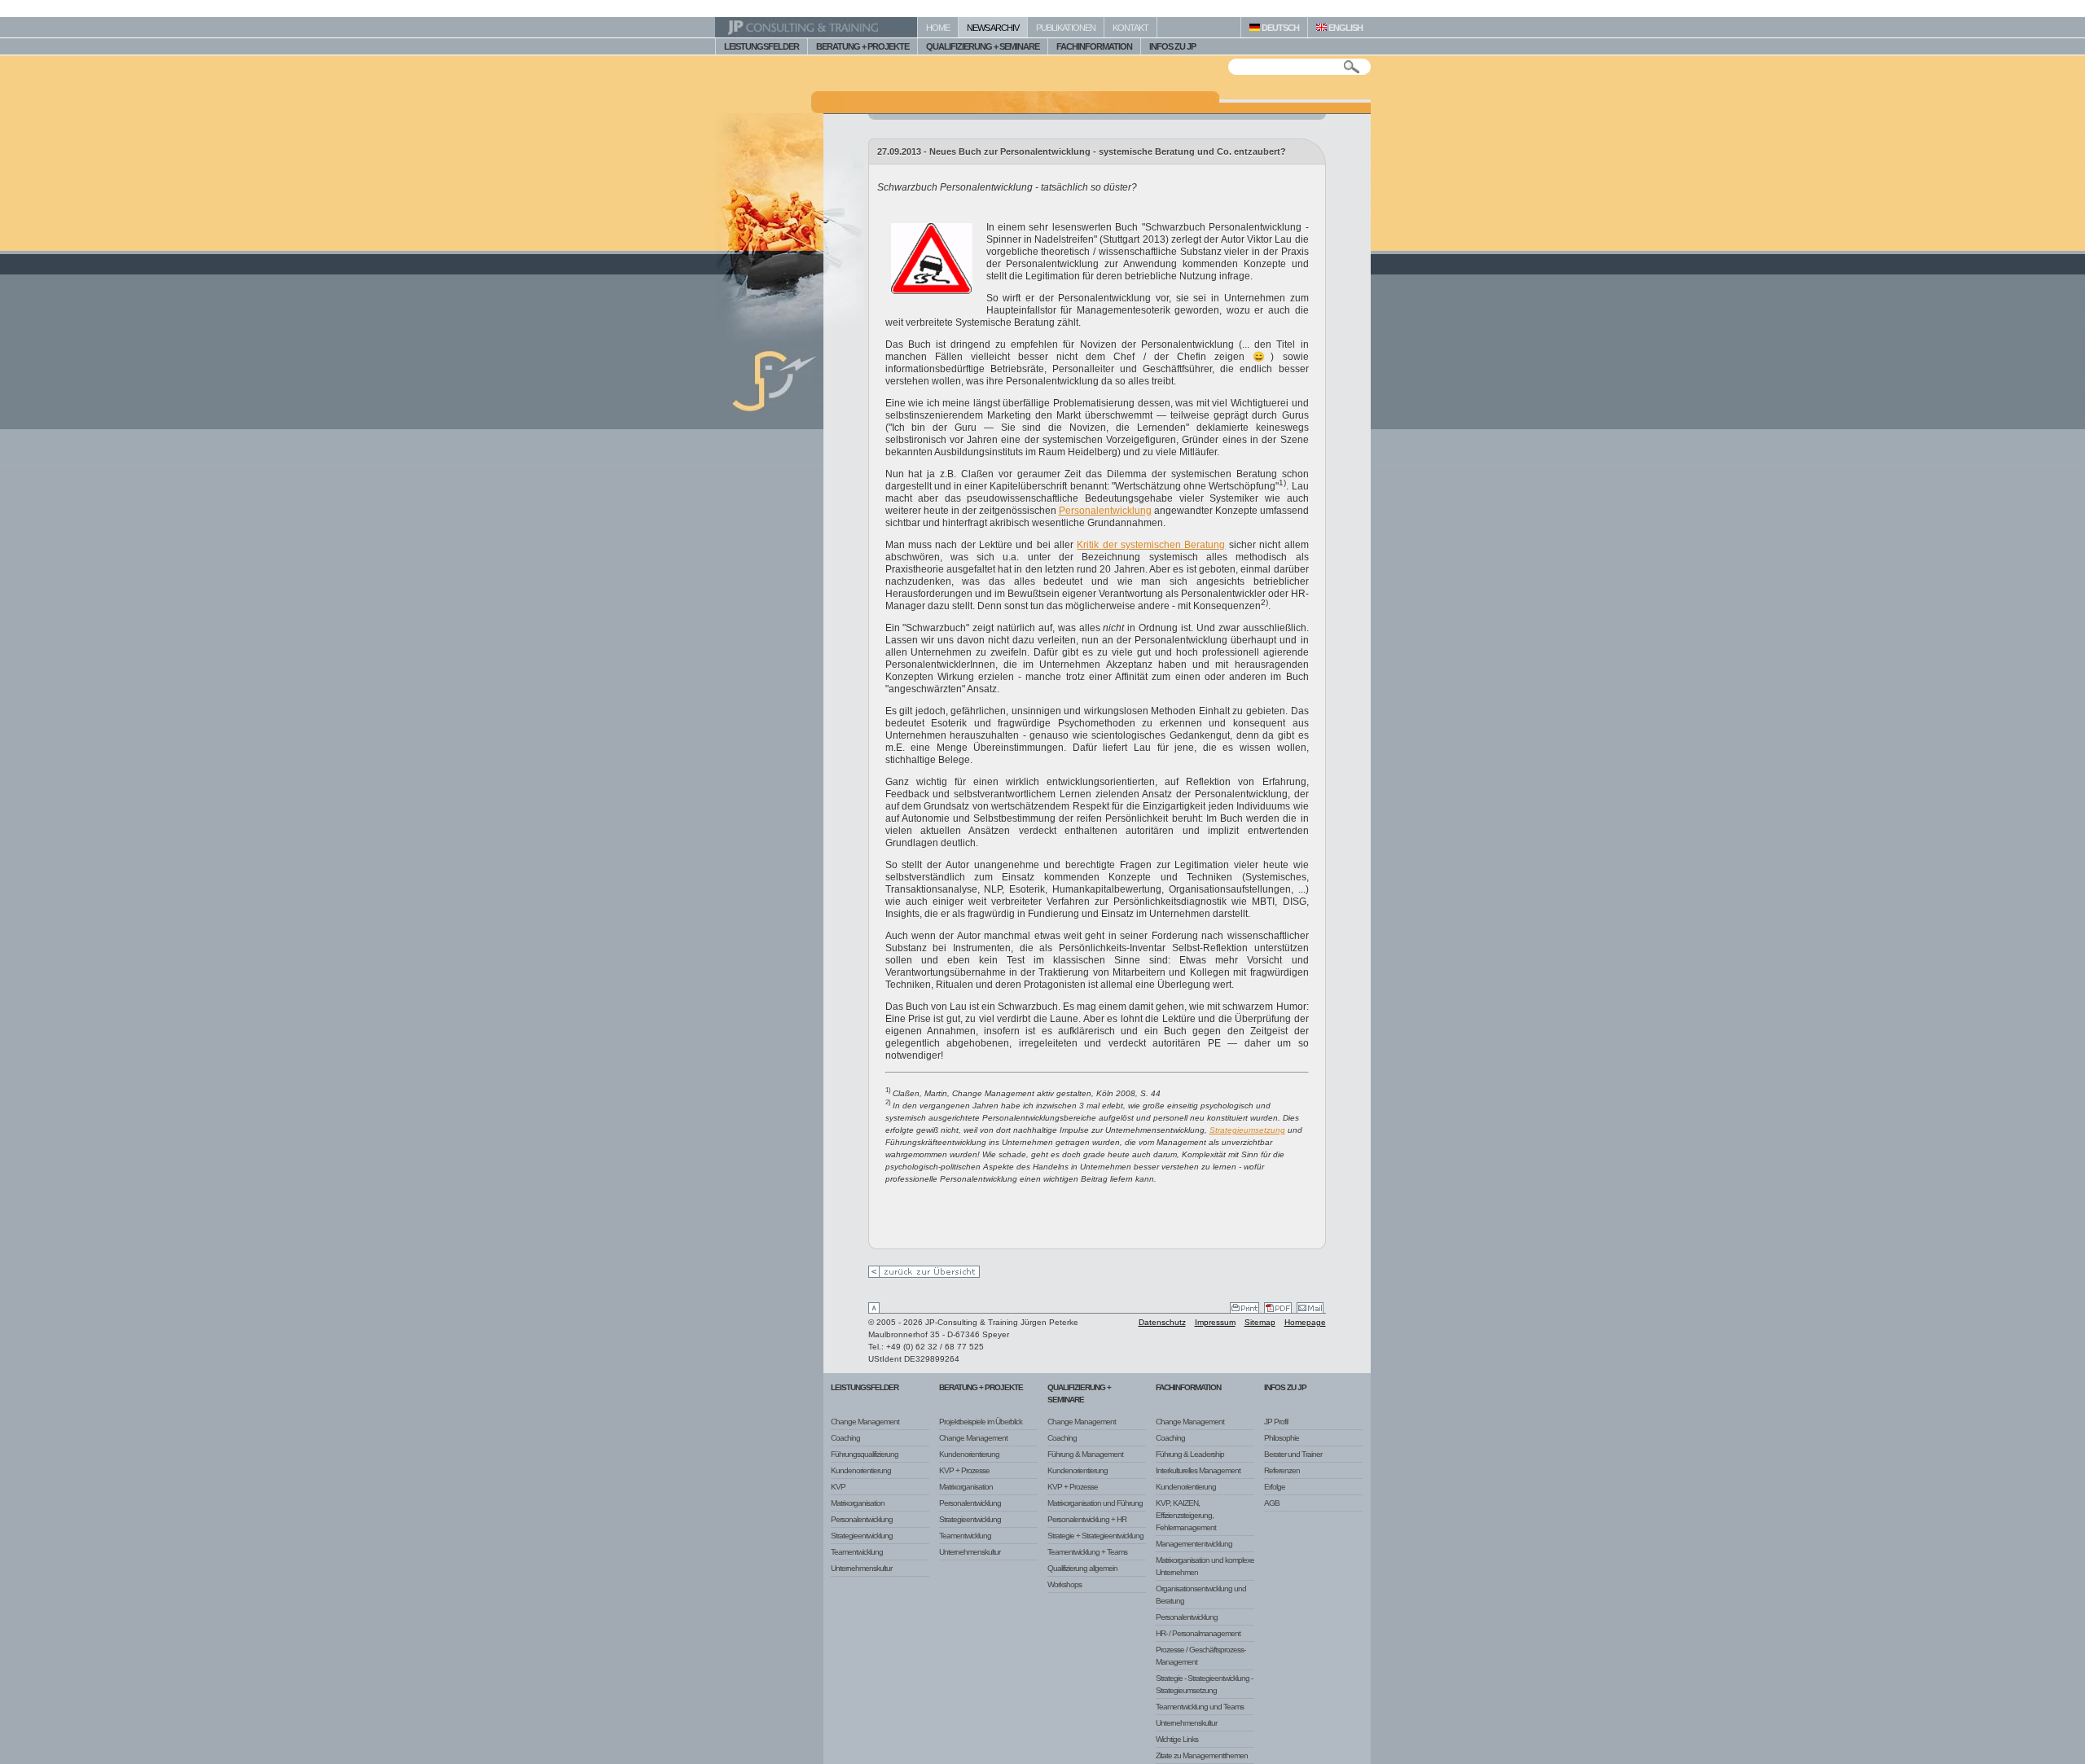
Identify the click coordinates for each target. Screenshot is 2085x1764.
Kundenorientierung (861, 1470)
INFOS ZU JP (1172, 46)
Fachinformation (1188, 1387)
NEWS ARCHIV (993, 28)
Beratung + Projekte (981, 1387)
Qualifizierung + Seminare (1079, 1393)
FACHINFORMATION (1094, 46)
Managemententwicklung (1194, 1544)
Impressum (1215, 1322)
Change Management (865, 1422)
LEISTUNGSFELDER (762, 46)
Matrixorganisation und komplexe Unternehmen (1205, 1566)
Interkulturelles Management (1198, 1470)
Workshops (1064, 1584)
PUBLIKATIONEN (1066, 28)
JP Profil (1276, 1422)
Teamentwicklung (857, 1552)
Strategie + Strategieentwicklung (1095, 1536)
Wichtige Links (1177, 1739)
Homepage (1305, 1322)
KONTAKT (1130, 28)
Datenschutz (1162, 1322)
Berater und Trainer (1293, 1454)
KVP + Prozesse (964, 1470)
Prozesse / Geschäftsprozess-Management (1201, 1656)
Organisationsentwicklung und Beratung (1201, 1595)
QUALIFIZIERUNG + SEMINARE (983, 46)
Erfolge (1275, 1487)
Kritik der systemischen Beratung (1151, 545)
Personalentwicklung (1105, 511)
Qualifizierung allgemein (1082, 1568)
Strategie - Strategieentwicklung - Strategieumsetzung (1204, 1684)
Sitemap (1260, 1322)
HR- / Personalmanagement (1198, 1633)
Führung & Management (1085, 1454)
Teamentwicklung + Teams (1087, 1552)
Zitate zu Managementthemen (1202, 1755)
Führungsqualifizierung (865, 1454)
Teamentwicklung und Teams (1200, 1707)
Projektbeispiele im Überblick (981, 1422)
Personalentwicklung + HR (1087, 1519)
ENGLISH (1345, 28)
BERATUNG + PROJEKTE (863, 46)
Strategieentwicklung (862, 1536)
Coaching (845, 1438)
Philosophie (1282, 1438)
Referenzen (1282, 1470)
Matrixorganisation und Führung (1095, 1503)
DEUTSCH (1280, 28)
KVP (838, 1487)
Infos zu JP (1285, 1387)
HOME (938, 28)
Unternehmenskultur (861, 1568)
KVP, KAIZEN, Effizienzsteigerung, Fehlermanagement (1186, 1515)
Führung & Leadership (1190, 1454)
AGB (1272, 1503)
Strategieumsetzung (1247, 1130)
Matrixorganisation (858, 1503)
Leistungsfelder (865, 1387)
